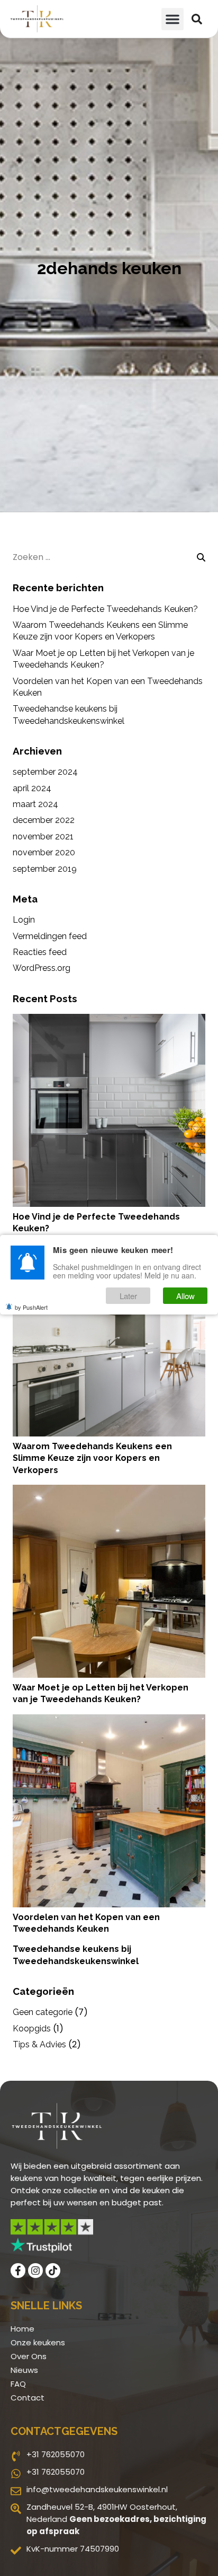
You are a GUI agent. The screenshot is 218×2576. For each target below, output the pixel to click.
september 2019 (45, 869)
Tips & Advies (39, 2044)
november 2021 (43, 836)
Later (128, 1296)
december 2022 (44, 820)
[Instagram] (35, 2271)
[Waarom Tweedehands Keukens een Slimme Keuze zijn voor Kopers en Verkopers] (109, 1340)
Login (24, 920)
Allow (185, 1296)
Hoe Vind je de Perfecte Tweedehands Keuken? (105, 609)
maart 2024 (35, 804)
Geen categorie (43, 2012)
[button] (172, 19)
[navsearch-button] (197, 19)
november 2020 (44, 852)
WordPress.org (42, 968)
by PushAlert (31, 1307)
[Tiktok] (53, 2271)
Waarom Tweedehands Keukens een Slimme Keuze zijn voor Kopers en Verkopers (92, 1458)
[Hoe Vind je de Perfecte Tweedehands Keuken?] (109, 1110)
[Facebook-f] (18, 2271)
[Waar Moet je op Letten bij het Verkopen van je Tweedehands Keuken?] (109, 1581)
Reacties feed (40, 952)
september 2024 (45, 772)
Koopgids (32, 2029)
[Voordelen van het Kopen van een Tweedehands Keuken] (109, 1811)
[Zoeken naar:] (109, 557)
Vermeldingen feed (50, 936)
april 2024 (32, 788)
